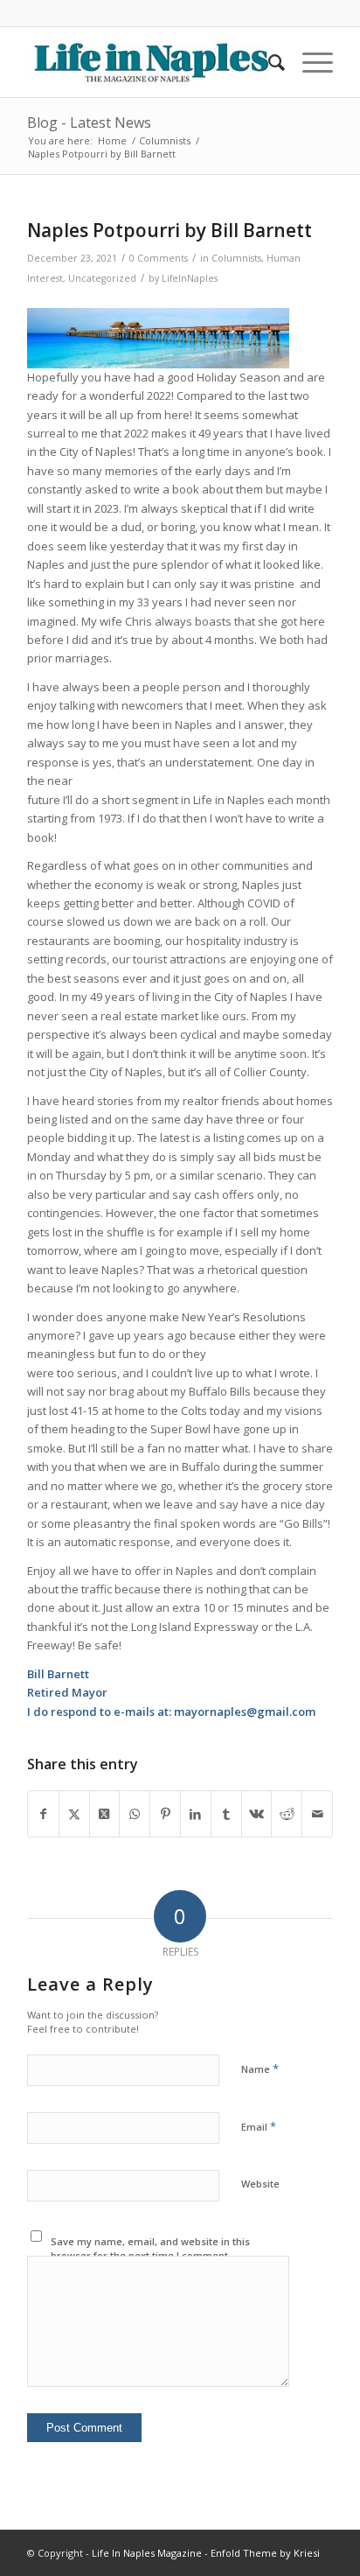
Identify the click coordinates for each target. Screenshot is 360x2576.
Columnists (236, 258)
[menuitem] (268, 62)
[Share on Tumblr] (226, 1814)
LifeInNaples (190, 278)
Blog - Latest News (89, 122)
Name (260, 2068)
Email (259, 2126)
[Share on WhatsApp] (135, 1814)
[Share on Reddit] (287, 1814)
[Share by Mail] (317, 1814)
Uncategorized (102, 278)
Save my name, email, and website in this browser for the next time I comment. (150, 2249)
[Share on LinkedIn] (196, 1814)
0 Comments (159, 258)
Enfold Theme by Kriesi (265, 2553)
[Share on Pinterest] (165, 1814)
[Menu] (309, 62)
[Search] (268, 62)
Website (260, 2184)
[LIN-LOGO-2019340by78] (149, 62)
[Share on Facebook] (43, 1814)
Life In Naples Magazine (147, 2553)
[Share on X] (74, 1814)
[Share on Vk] (257, 1814)
